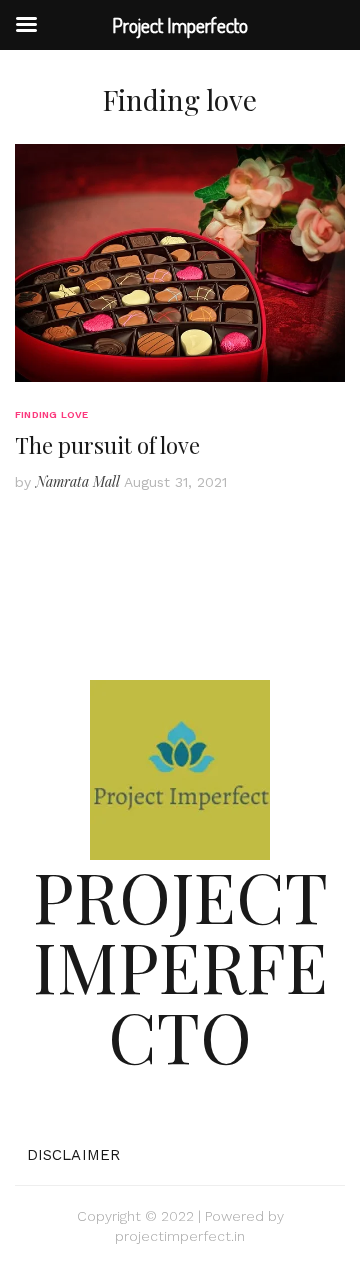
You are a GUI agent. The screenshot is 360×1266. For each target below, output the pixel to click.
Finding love (51, 414)
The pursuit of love (107, 445)
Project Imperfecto (180, 965)
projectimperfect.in (180, 1236)
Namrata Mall (78, 481)
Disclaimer (73, 1155)
